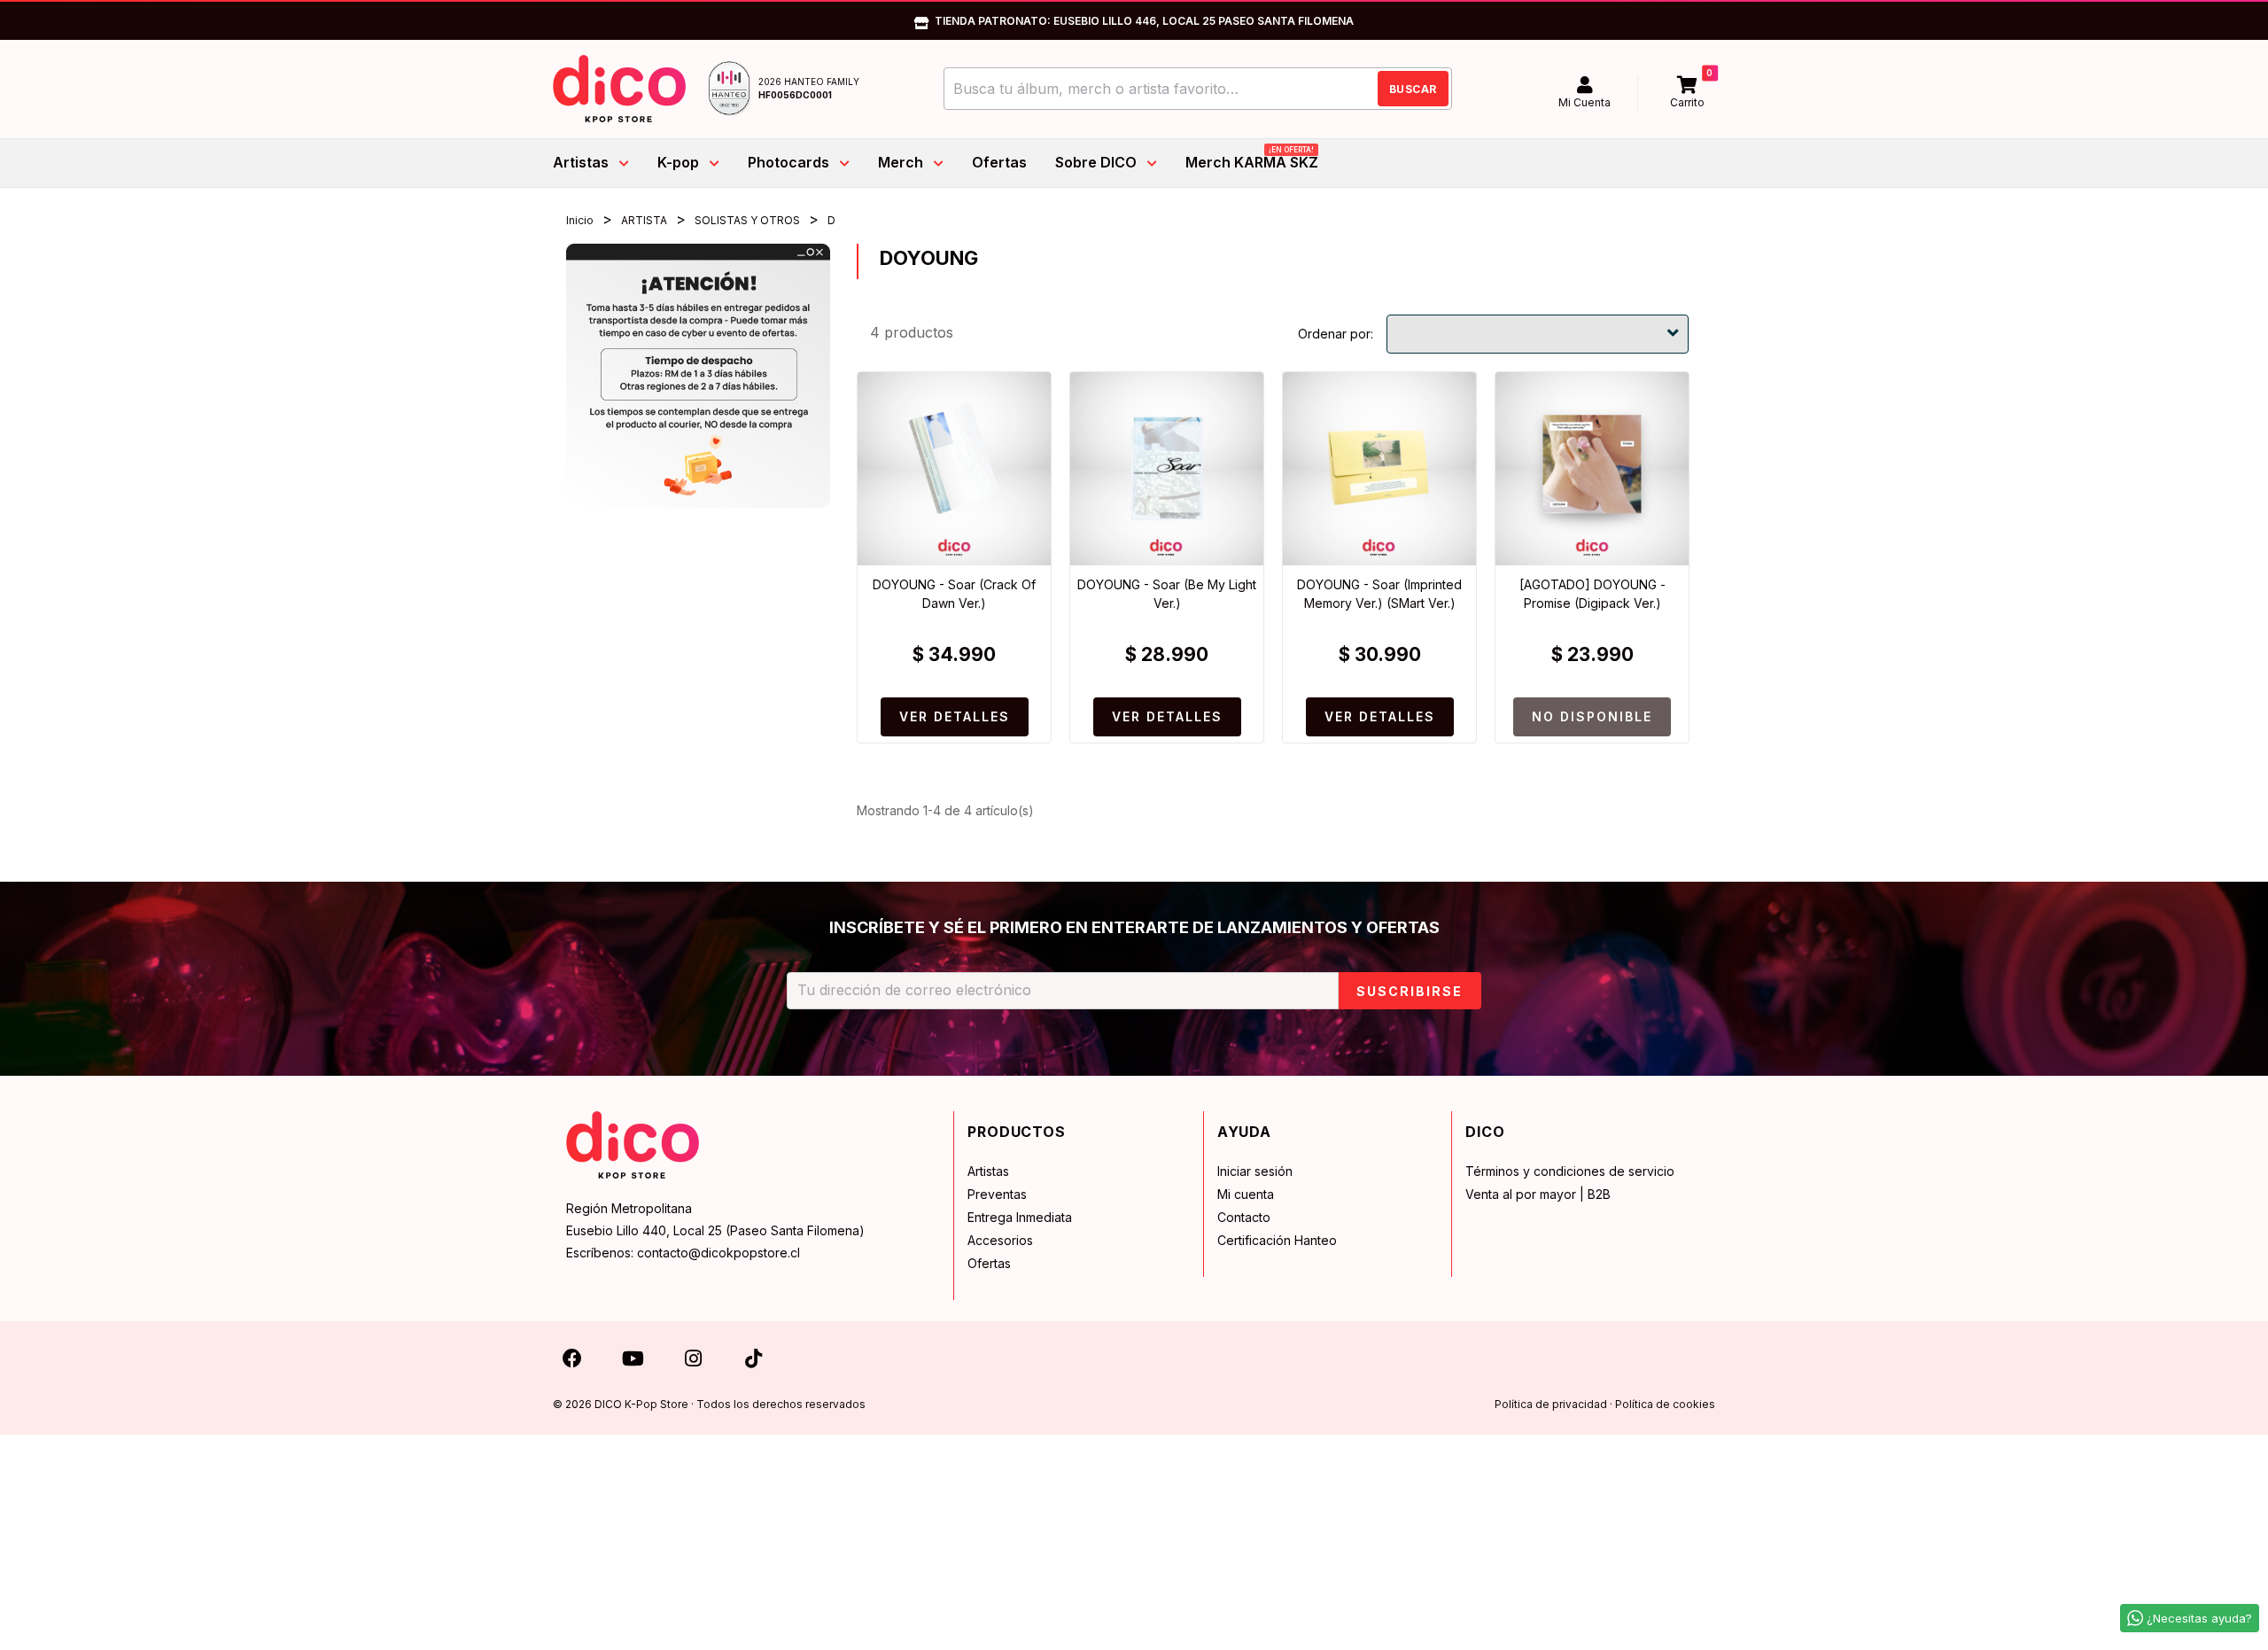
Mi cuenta (1246, 1194)
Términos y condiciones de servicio (1570, 1171)
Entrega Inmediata (1020, 1217)
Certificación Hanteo (1277, 1240)
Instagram (693, 1362)
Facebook (572, 1362)
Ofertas (989, 1263)
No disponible (1592, 716)
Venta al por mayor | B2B (1538, 1194)
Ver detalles (955, 716)
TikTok (753, 1362)
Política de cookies (1665, 1404)
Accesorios (1000, 1240)
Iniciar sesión (1255, 1171)
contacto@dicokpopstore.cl (718, 1253)
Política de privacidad (1551, 1404)
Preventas (997, 1194)
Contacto (1244, 1217)
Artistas (988, 1171)
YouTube (633, 1362)
